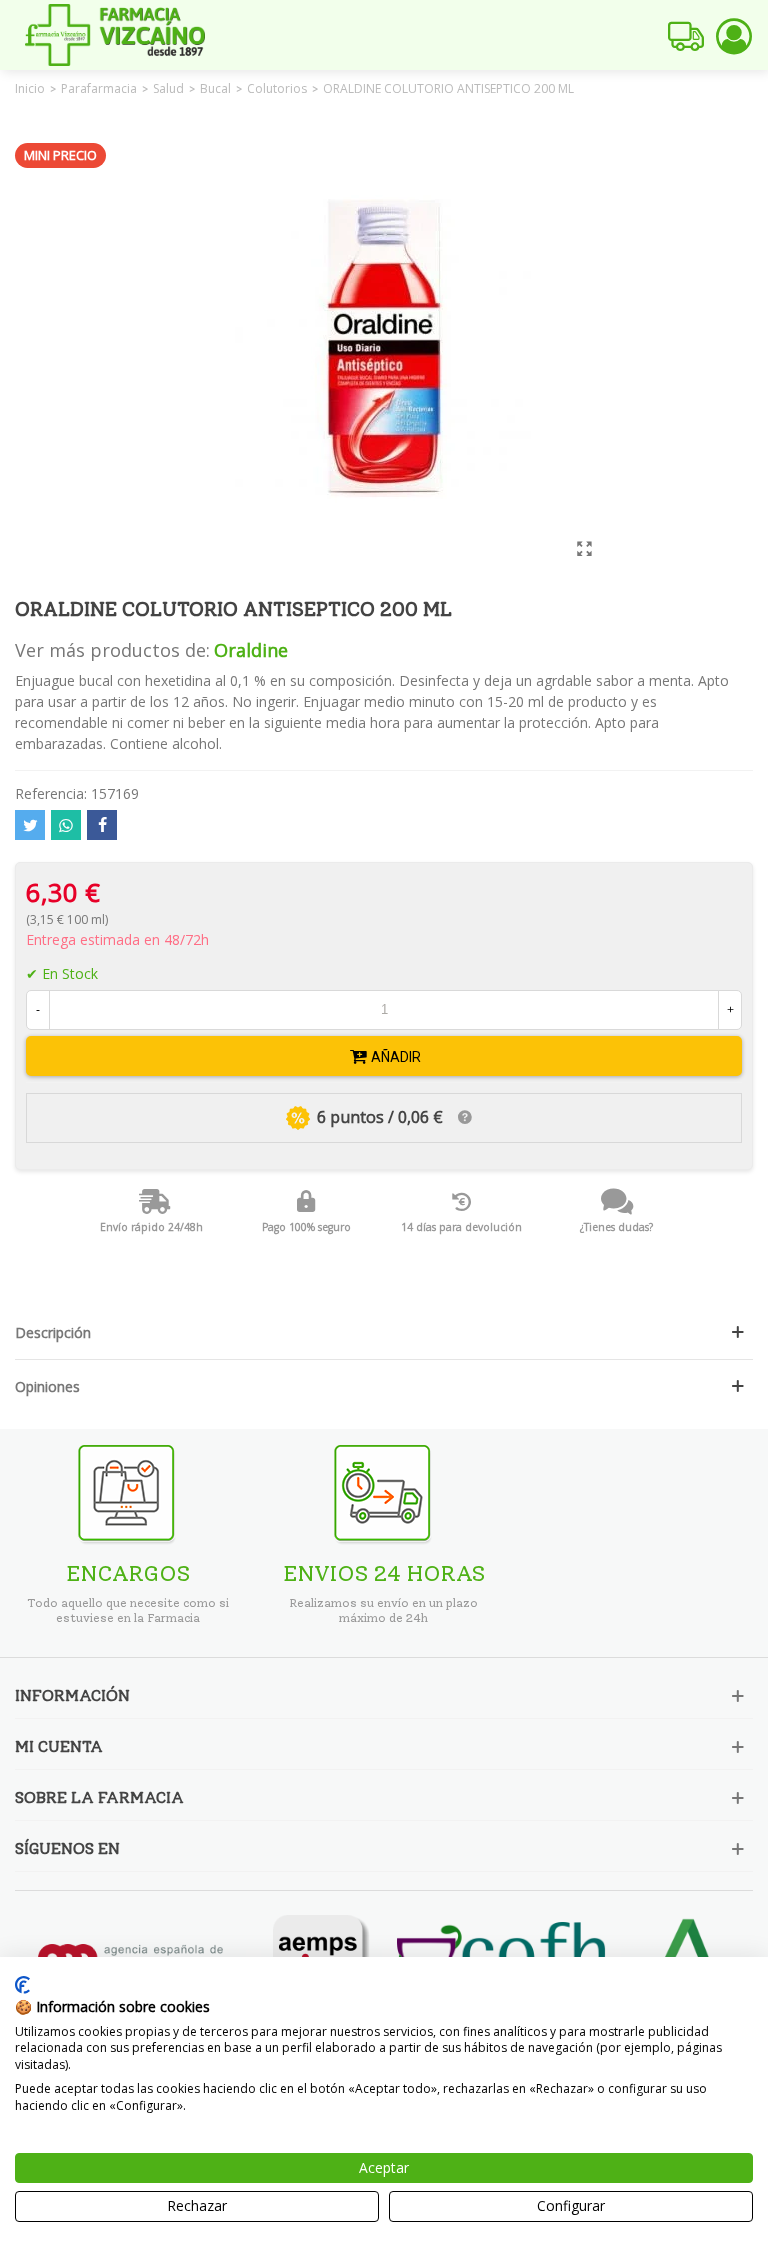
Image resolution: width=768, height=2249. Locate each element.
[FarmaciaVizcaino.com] (115, 35)
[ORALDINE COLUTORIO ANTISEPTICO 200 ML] (584, 548)
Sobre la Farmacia (99, 1797)
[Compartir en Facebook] (102, 825)
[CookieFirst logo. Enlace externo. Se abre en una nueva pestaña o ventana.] (22, 1985)
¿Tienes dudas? (616, 1227)
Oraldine (251, 650)
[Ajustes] (734, 35)
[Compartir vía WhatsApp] (66, 825)
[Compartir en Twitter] (30, 825)
